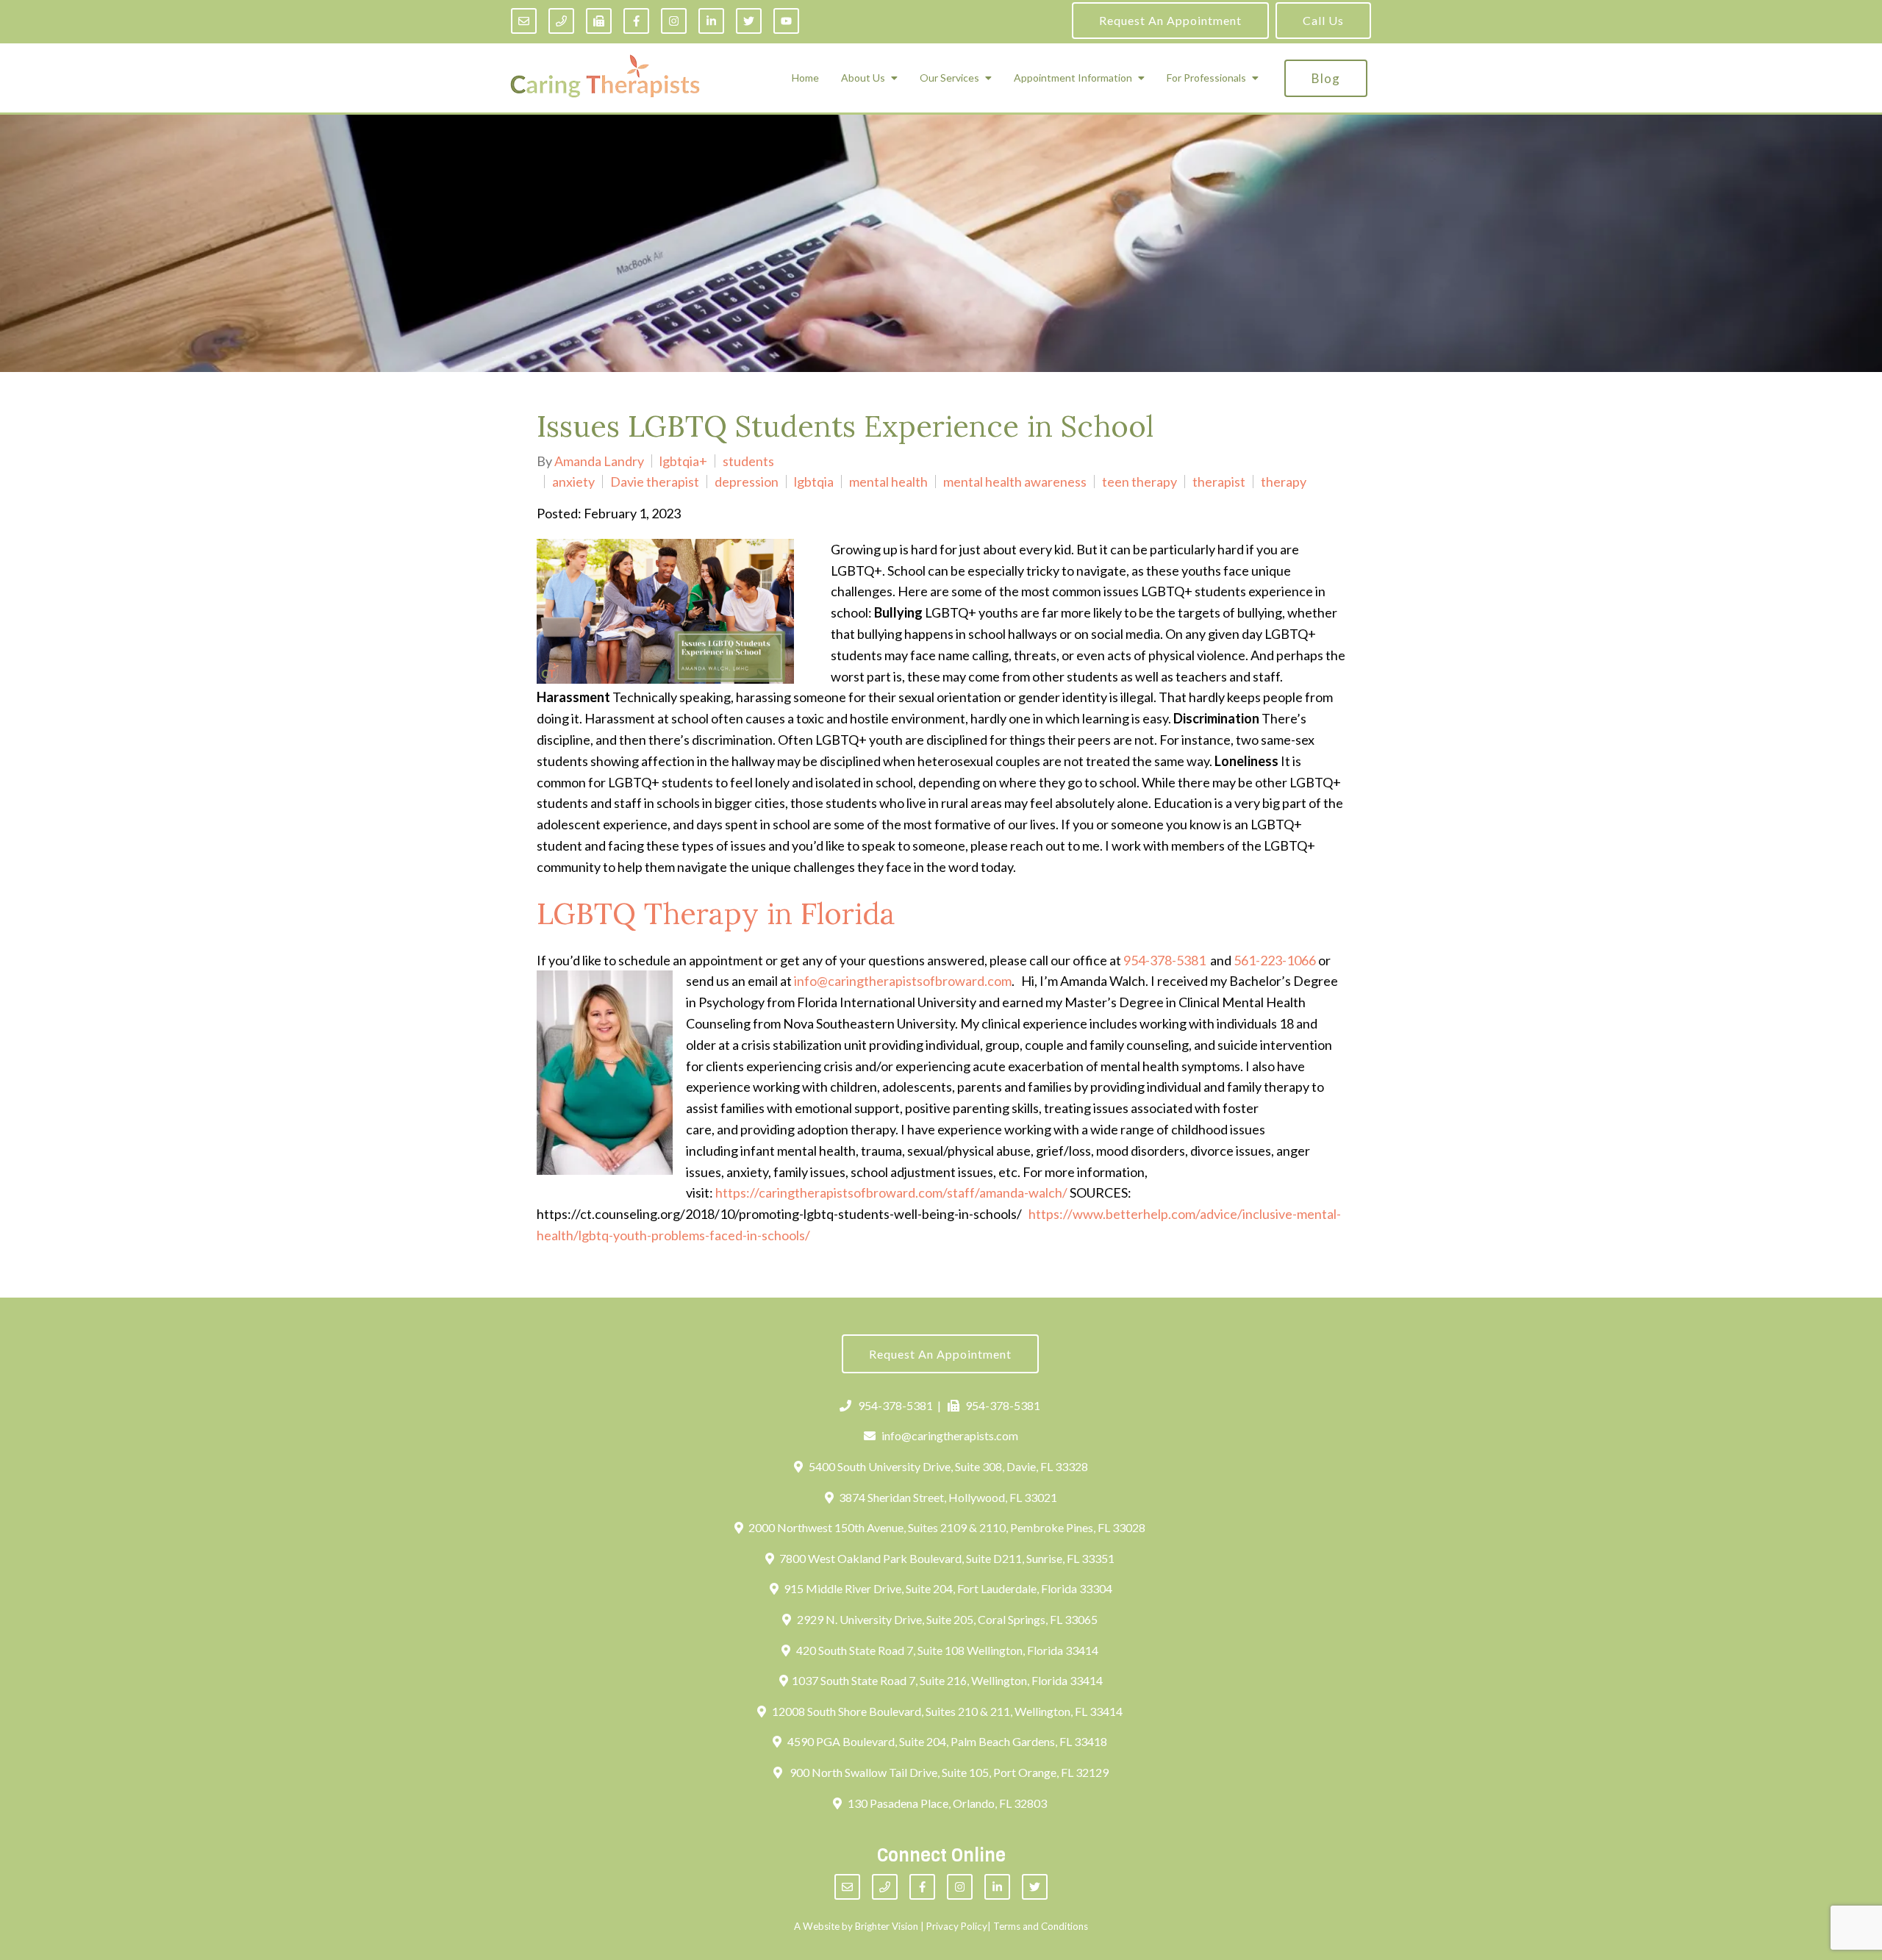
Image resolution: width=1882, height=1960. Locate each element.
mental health (888, 482)
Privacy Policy (957, 1926)
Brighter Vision (887, 1926)
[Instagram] (674, 21)
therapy (1284, 482)
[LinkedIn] (711, 21)
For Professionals (1206, 78)
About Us (863, 78)
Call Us (1323, 20)
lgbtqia (814, 482)
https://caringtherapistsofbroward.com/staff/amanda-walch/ (891, 1192)
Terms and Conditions (1041, 1926)
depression (747, 482)
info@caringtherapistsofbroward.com (903, 981)
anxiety (573, 482)
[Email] (524, 21)
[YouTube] (786, 21)
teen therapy (1139, 482)
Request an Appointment (1170, 20)
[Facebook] (636, 21)
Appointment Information (1073, 78)
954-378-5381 (1164, 960)
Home (805, 78)
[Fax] (599, 21)
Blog (1326, 78)
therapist (1219, 482)
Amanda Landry (599, 461)
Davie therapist (655, 482)
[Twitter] (749, 21)
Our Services (949, 78)
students (748, 461)
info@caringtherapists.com (950, 1435)
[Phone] (561, 21)
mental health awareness (1015, 482)
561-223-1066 (1275, 960)
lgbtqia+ (683, 461)
